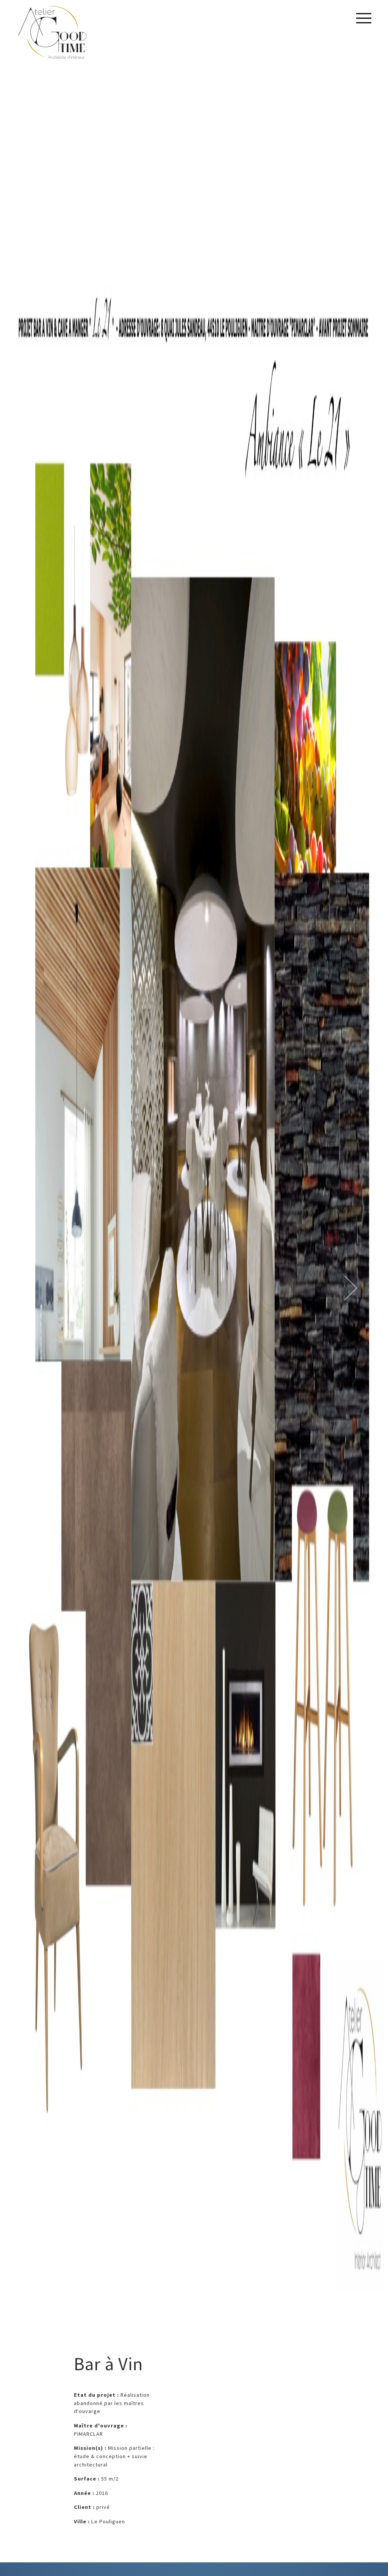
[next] (324, 1288)
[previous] (64, 1288)
